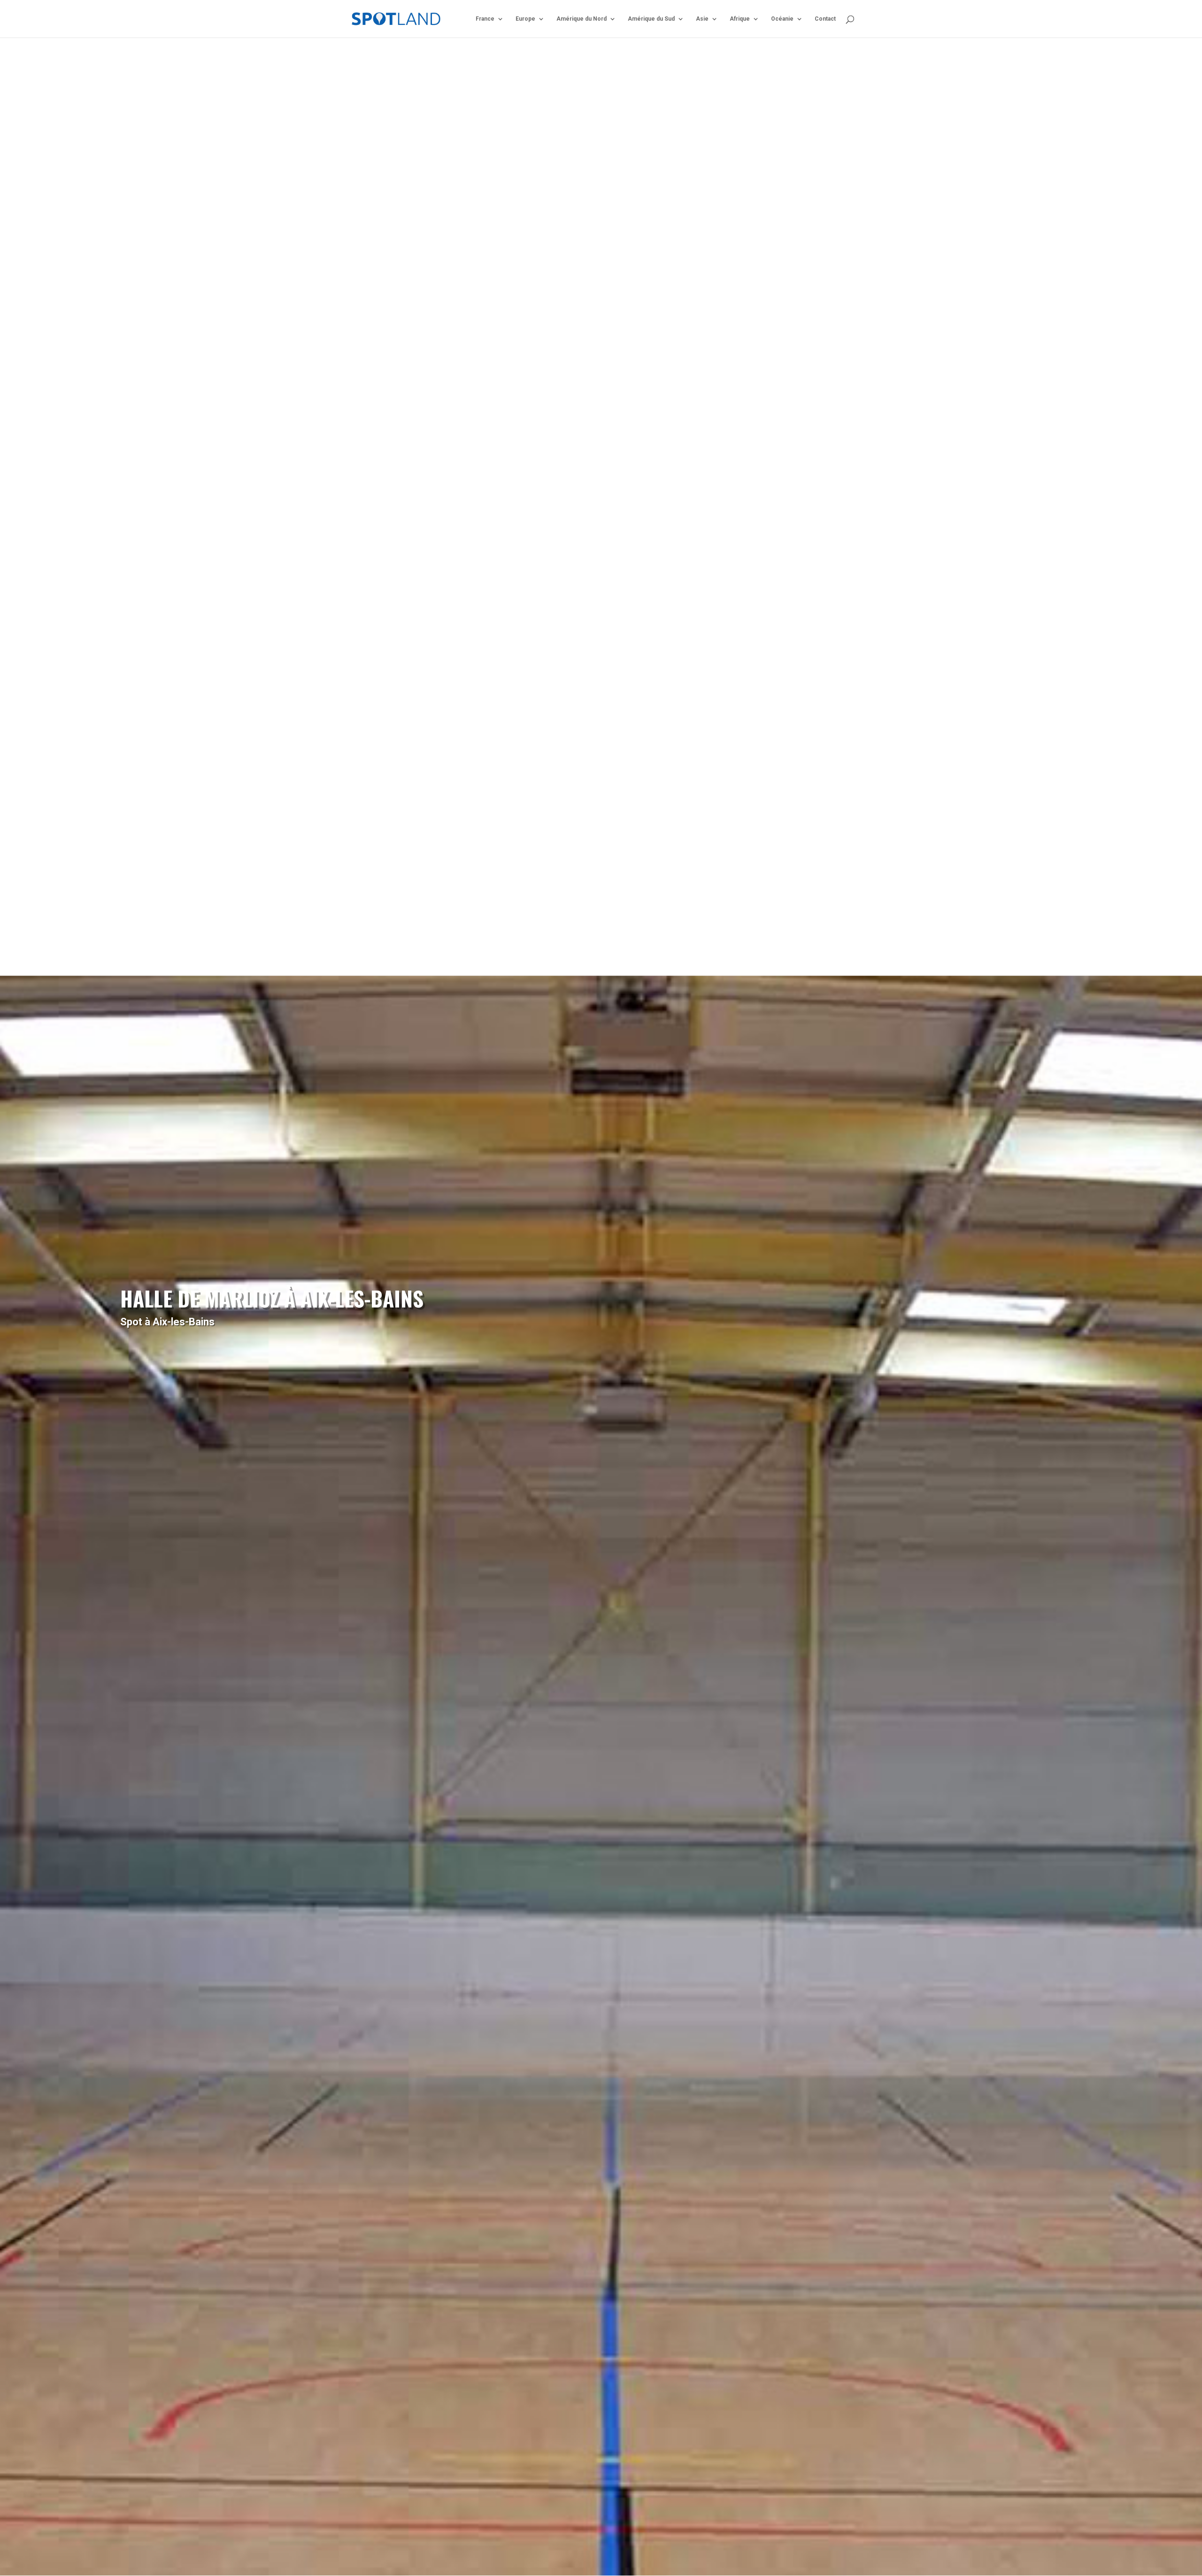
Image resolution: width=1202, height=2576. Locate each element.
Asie (702, 19)
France (485, 19)
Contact (825, 19)
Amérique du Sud (651, 19)
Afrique (740, 19)
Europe (525, 19)
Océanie (782, 19)
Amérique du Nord (582, 19)
